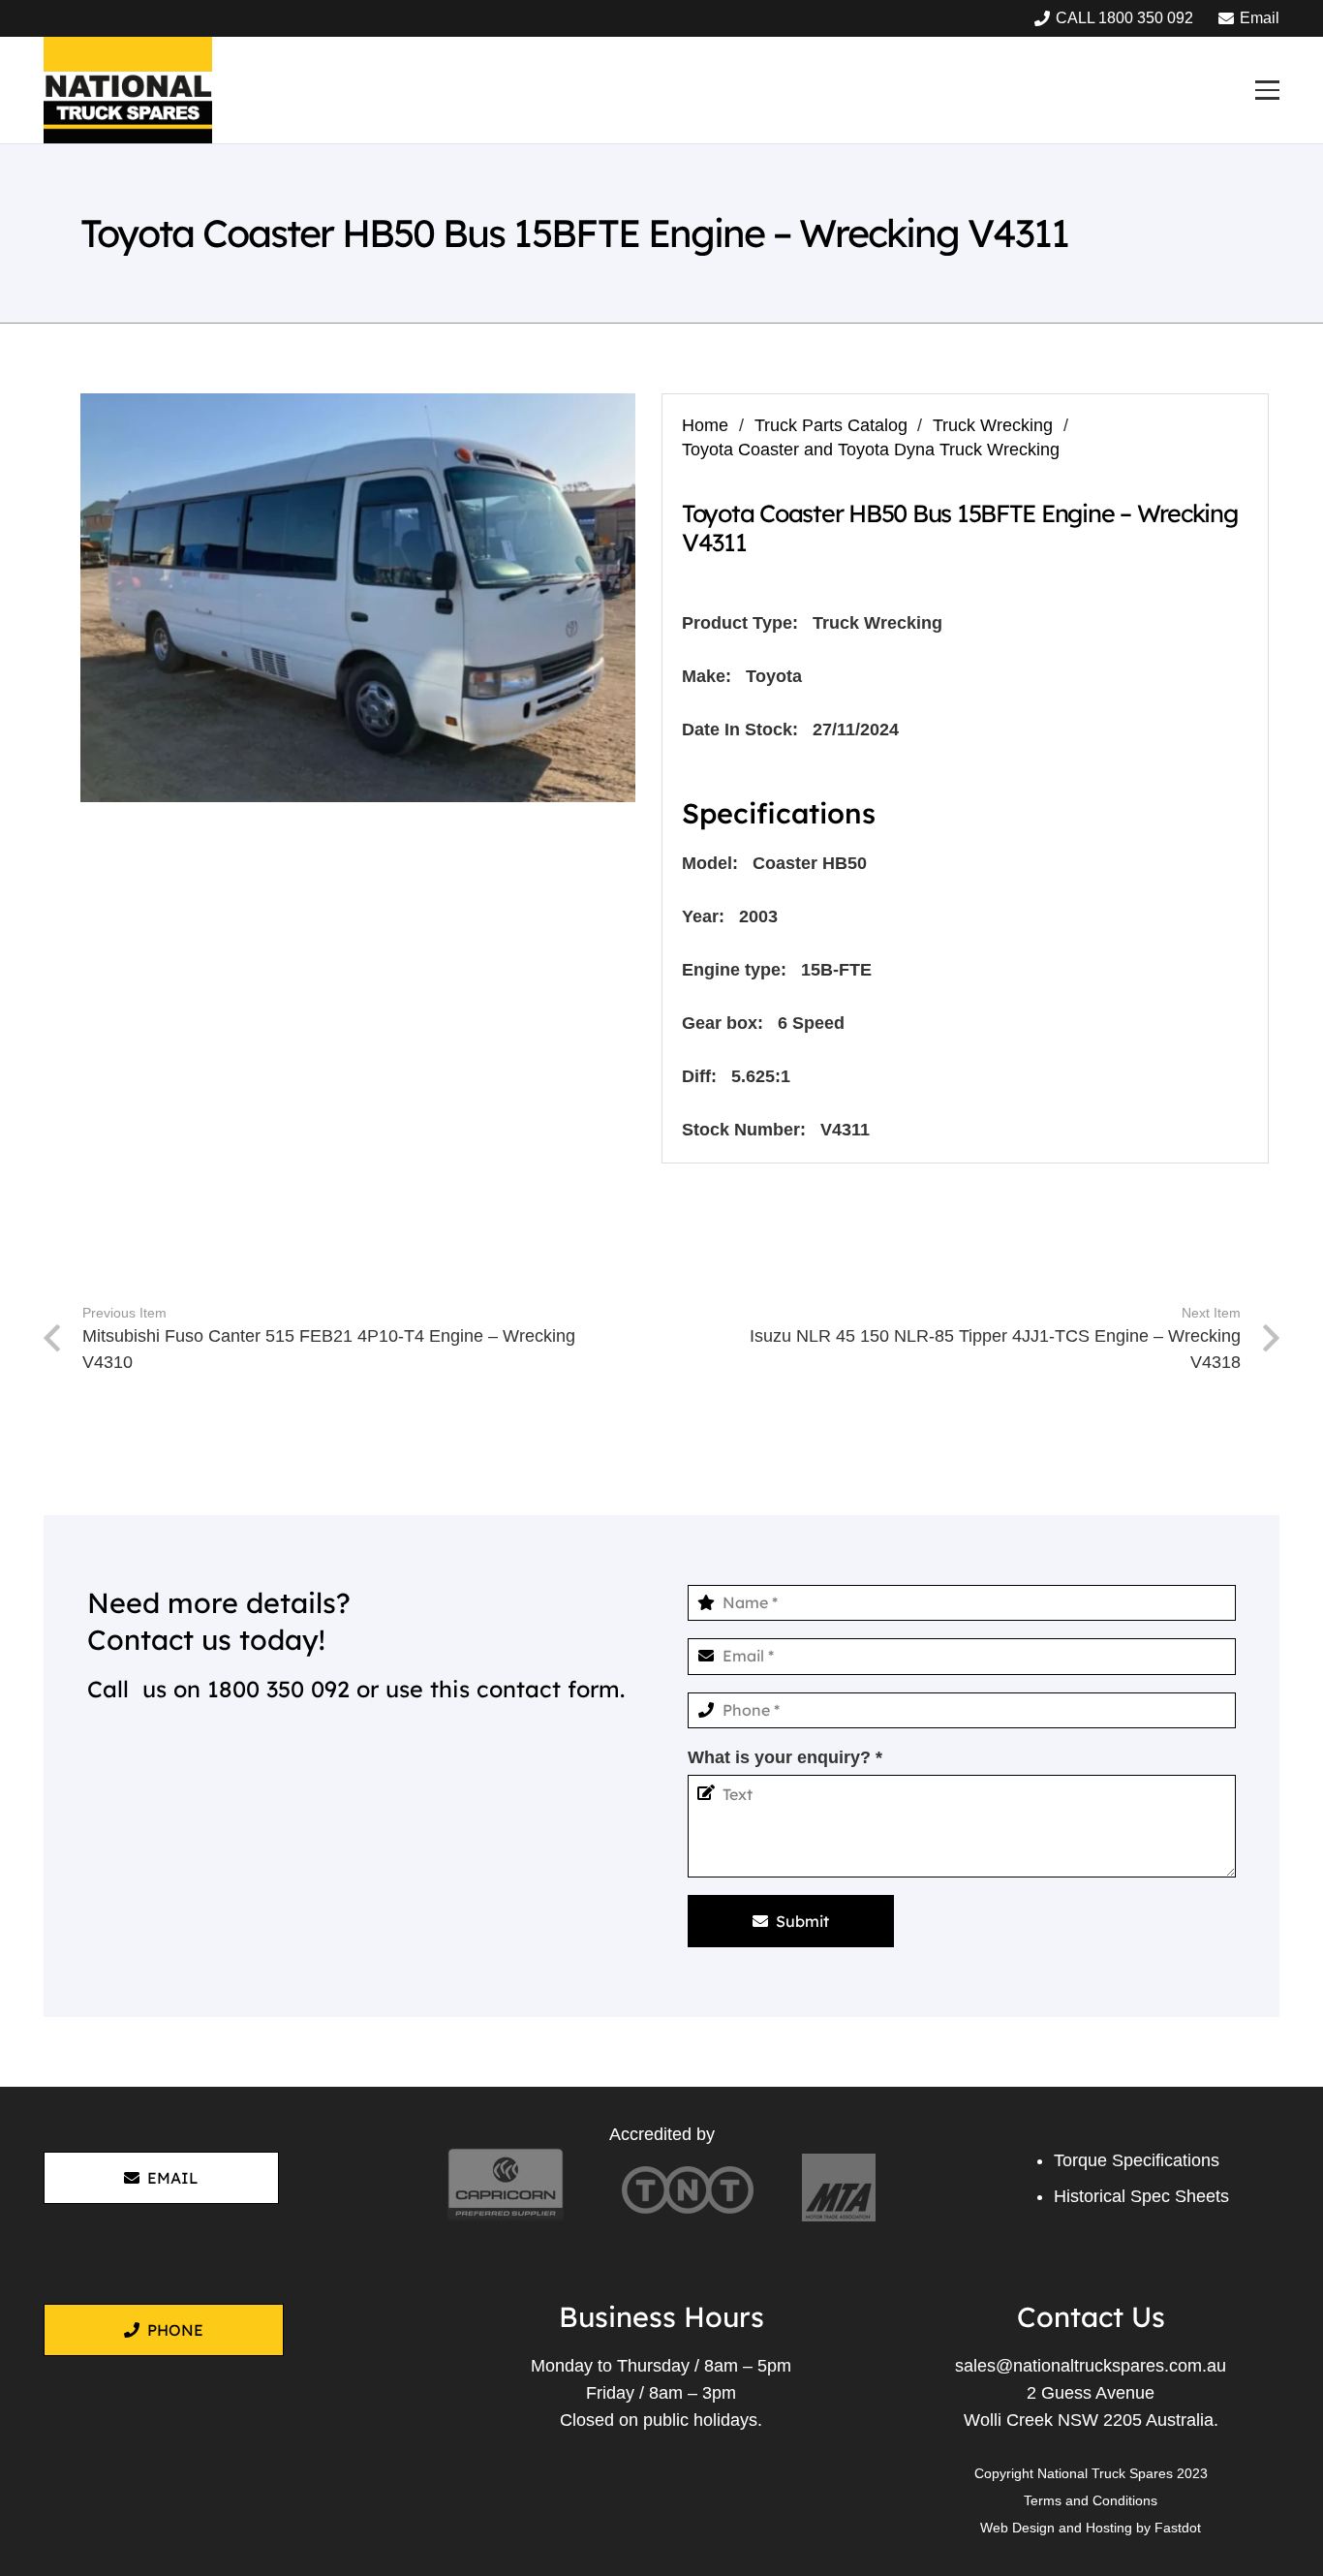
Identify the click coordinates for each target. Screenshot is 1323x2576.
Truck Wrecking (993, 425)
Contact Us (1091, 2316)
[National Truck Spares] (128, 90)
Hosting (1109, 2528)
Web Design (1017, 2528)
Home (705, 425)
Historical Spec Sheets (1141, 2196)
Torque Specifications (1137, 2160)
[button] (1267, 90)
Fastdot (1178, 2528)
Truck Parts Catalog (831, 425)
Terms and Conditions (1091, 2500)
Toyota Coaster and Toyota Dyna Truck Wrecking (871, 450)
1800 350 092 (278, 1689)
